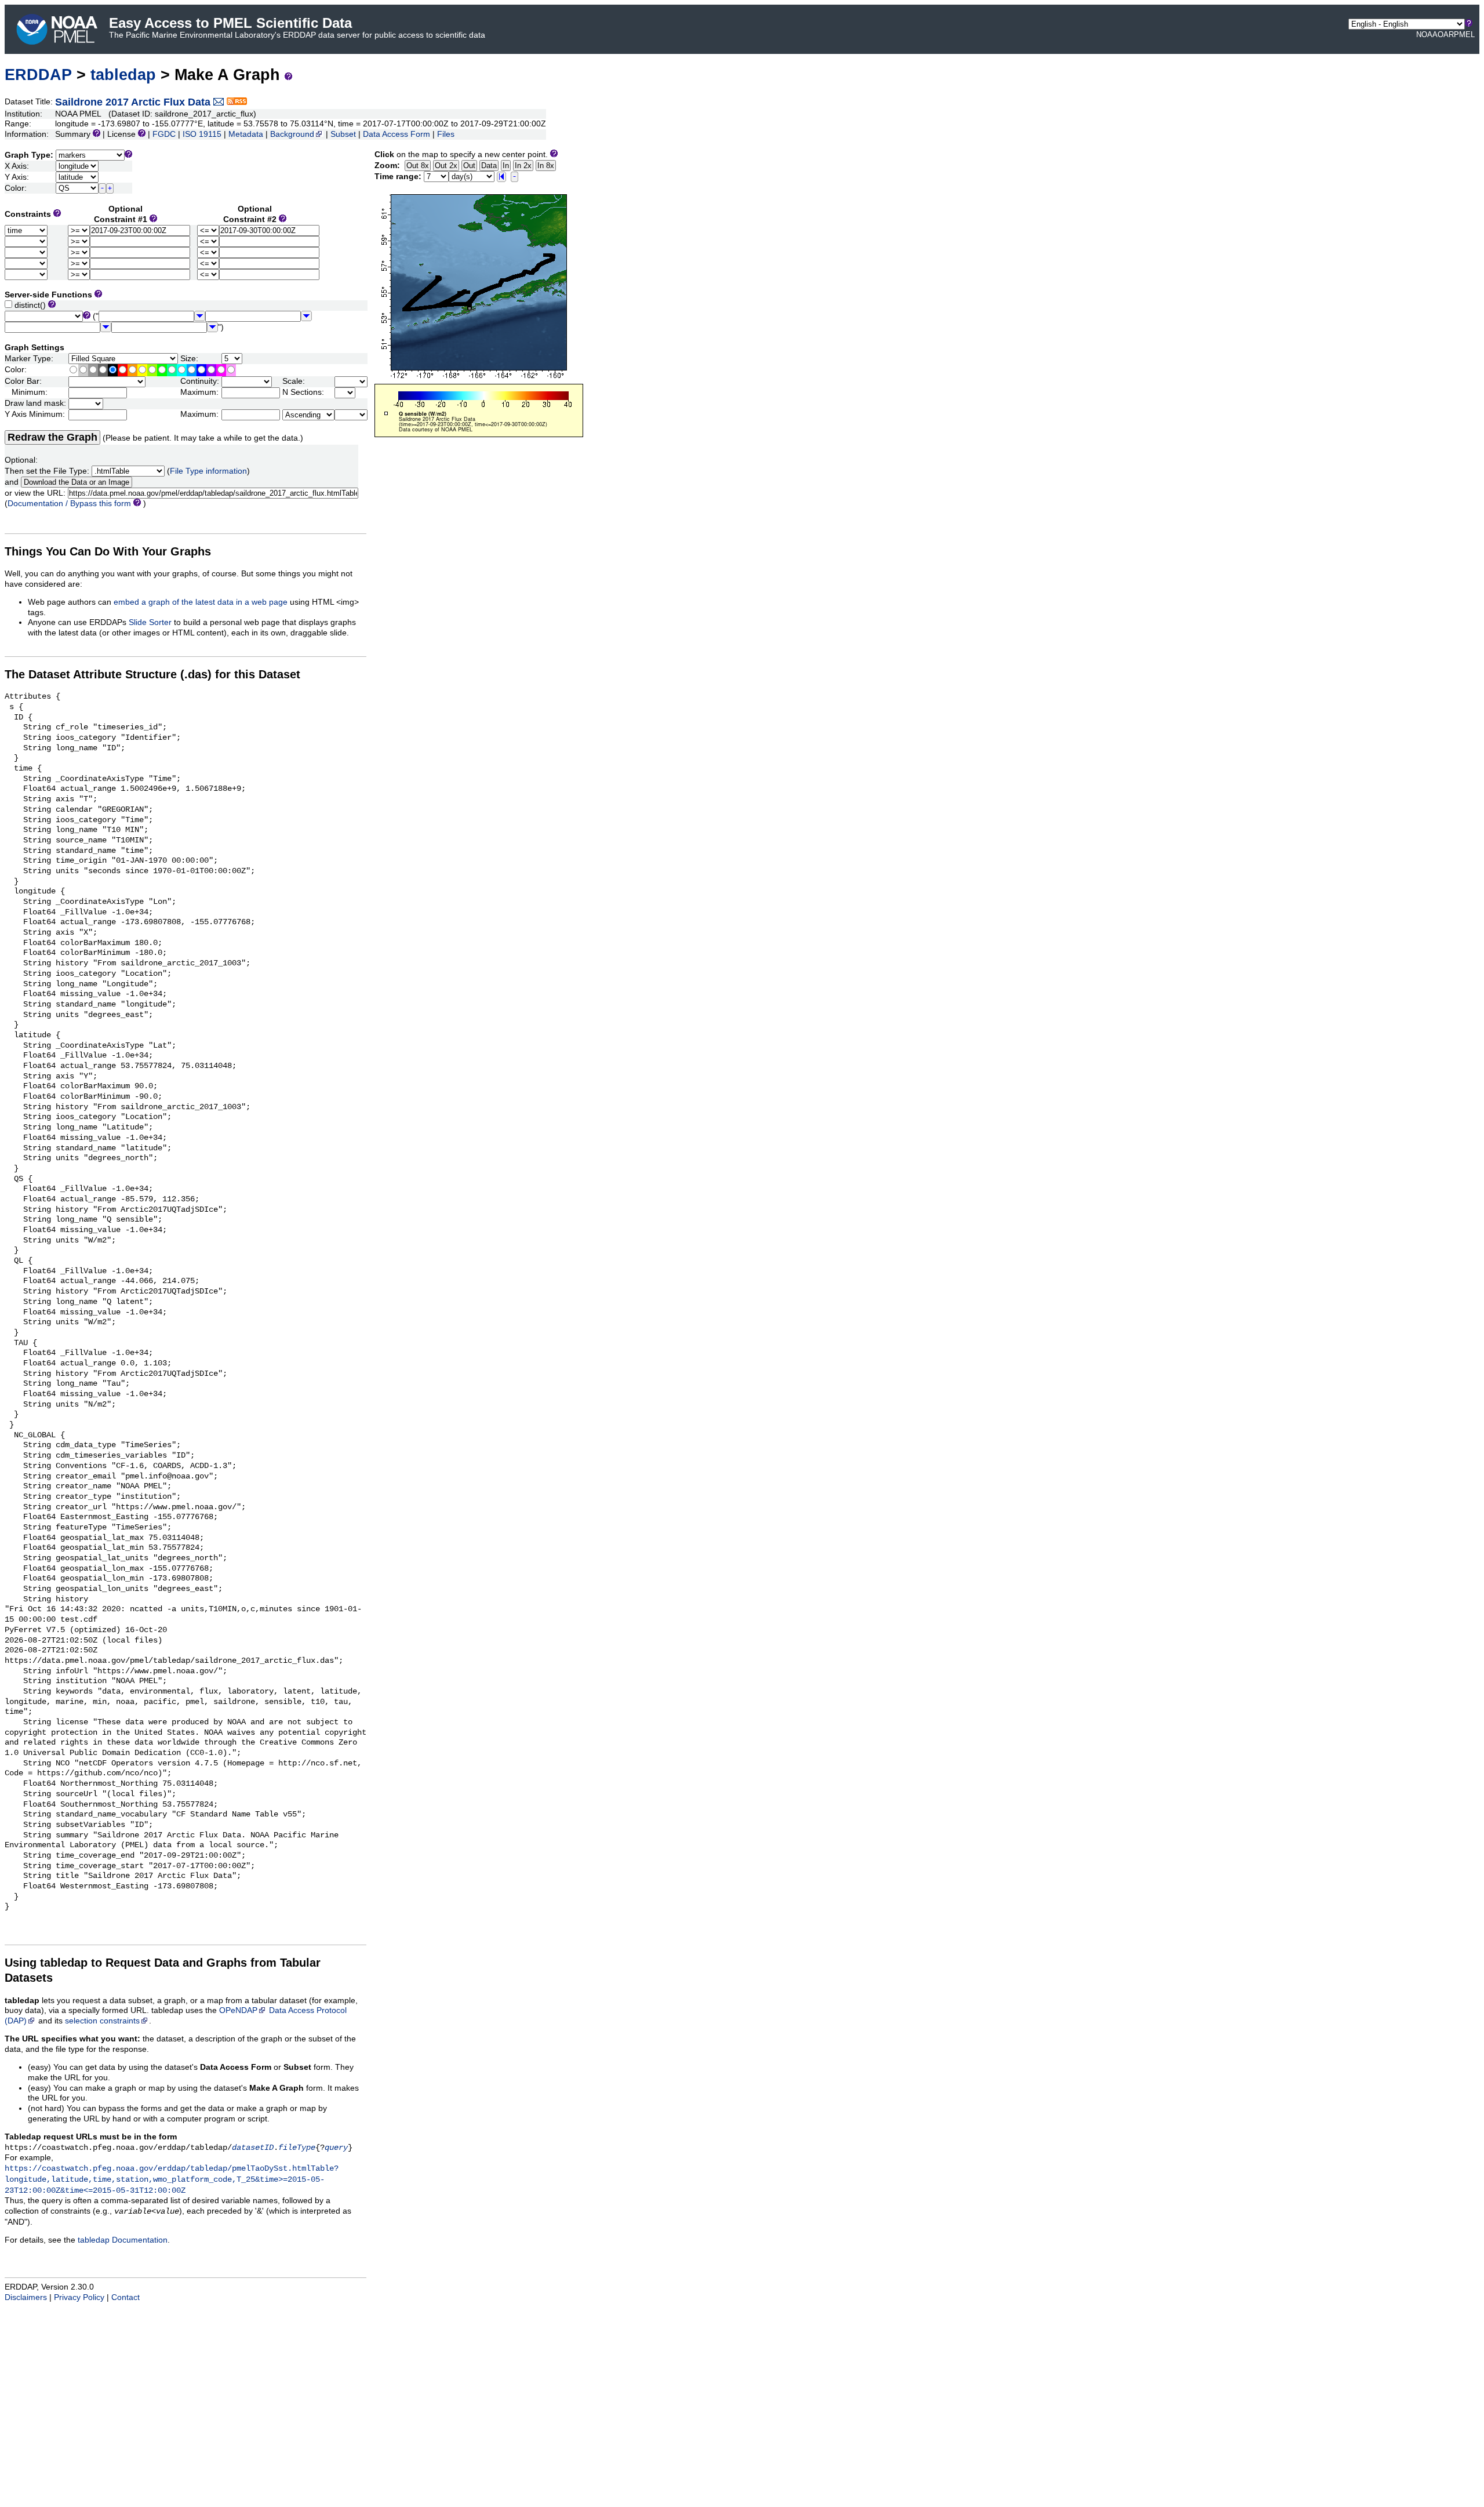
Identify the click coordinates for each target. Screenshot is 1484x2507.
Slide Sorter (150, 622)
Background (292, 134)
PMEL (1464, 34)
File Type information (208, 471)
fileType (297, 2148)
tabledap (123, 75)
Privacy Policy (79, 2297)
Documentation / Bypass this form (69, 504)
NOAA (1427, 34)
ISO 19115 (202, 134)
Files (446, 134)
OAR (1446, 34)
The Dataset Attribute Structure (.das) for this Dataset (152, 674)
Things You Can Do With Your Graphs (108, 551)
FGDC (164, 134)
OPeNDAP (238, 2010)
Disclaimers (26, 2297)
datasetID (253, 2148)
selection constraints (102, 2021)
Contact (126, 2297)
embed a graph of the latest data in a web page (201, 602)
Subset (343, 134)
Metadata (246, 134)
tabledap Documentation (123, 2240)
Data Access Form (397, 134)
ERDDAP (38, 75)
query (336, 2148)
